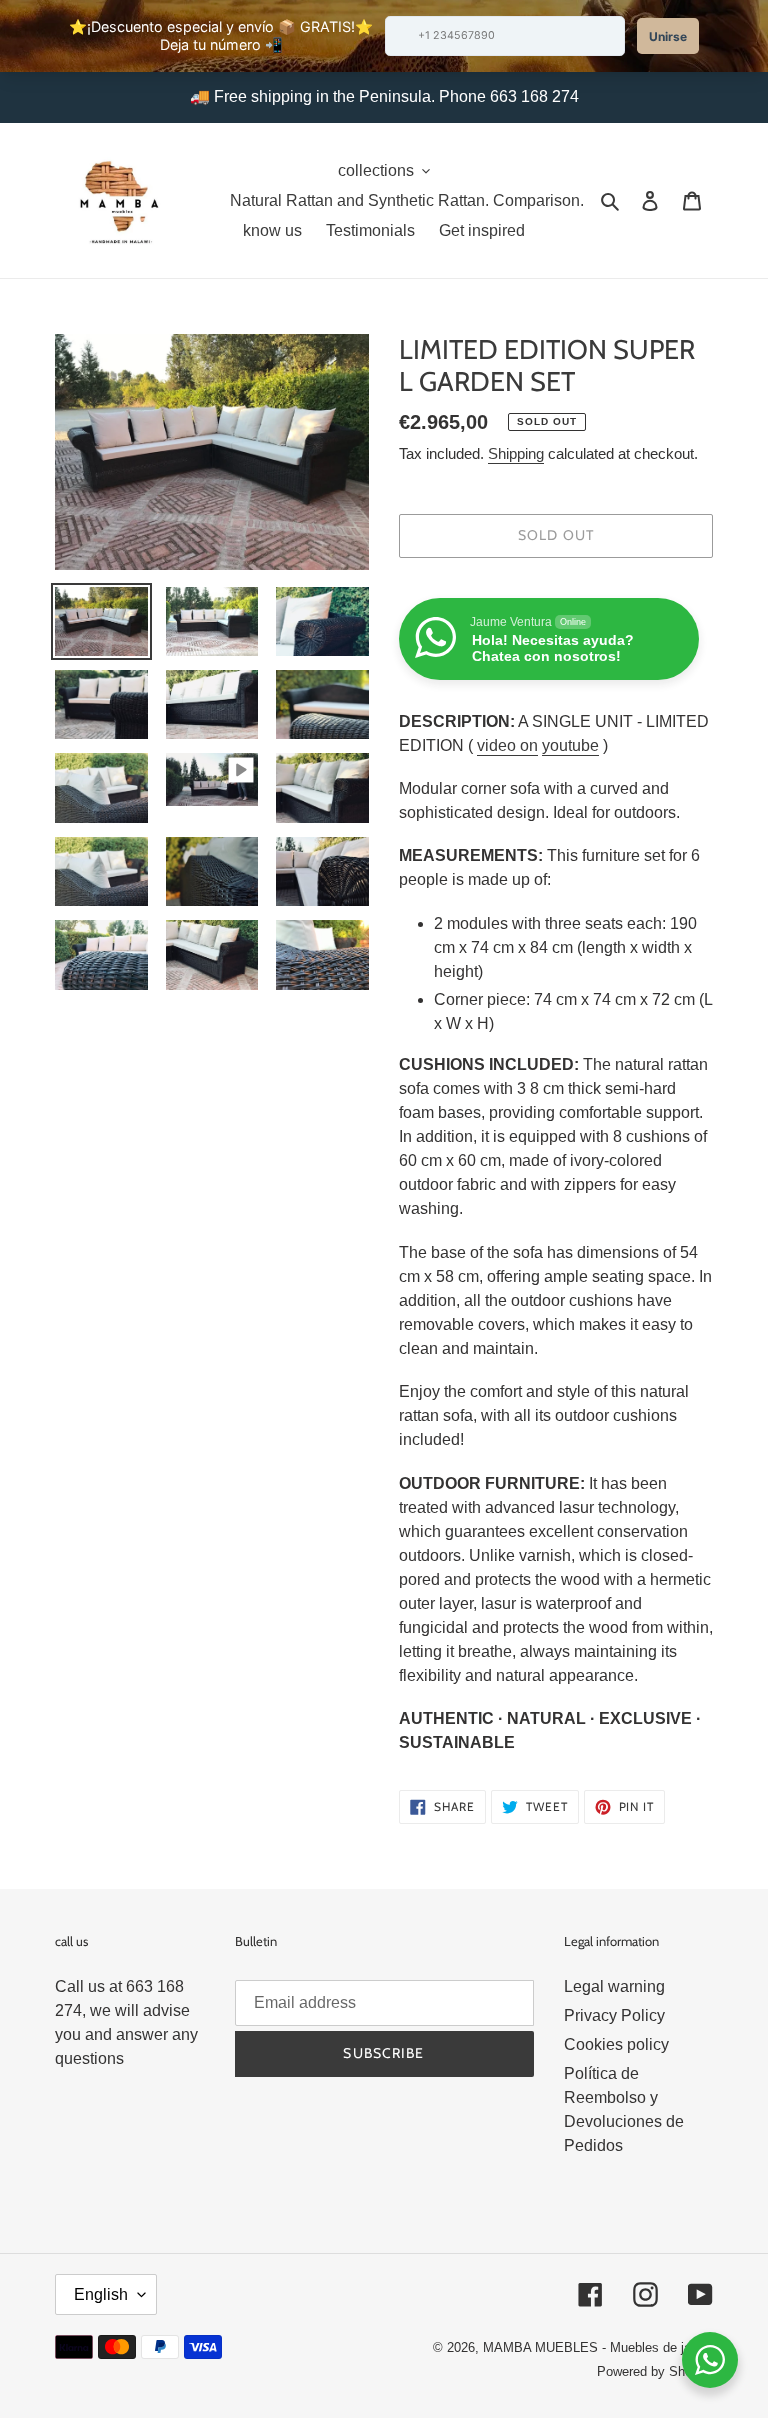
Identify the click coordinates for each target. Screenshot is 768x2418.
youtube (570, 745)
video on (507, 745)
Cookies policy (616, 2044)
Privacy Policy (614, 2015)
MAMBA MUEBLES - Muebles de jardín (598, 2347)
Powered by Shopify (655, 2371)
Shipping (516, 453)
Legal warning (614, 1986)
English (101, 2294)
